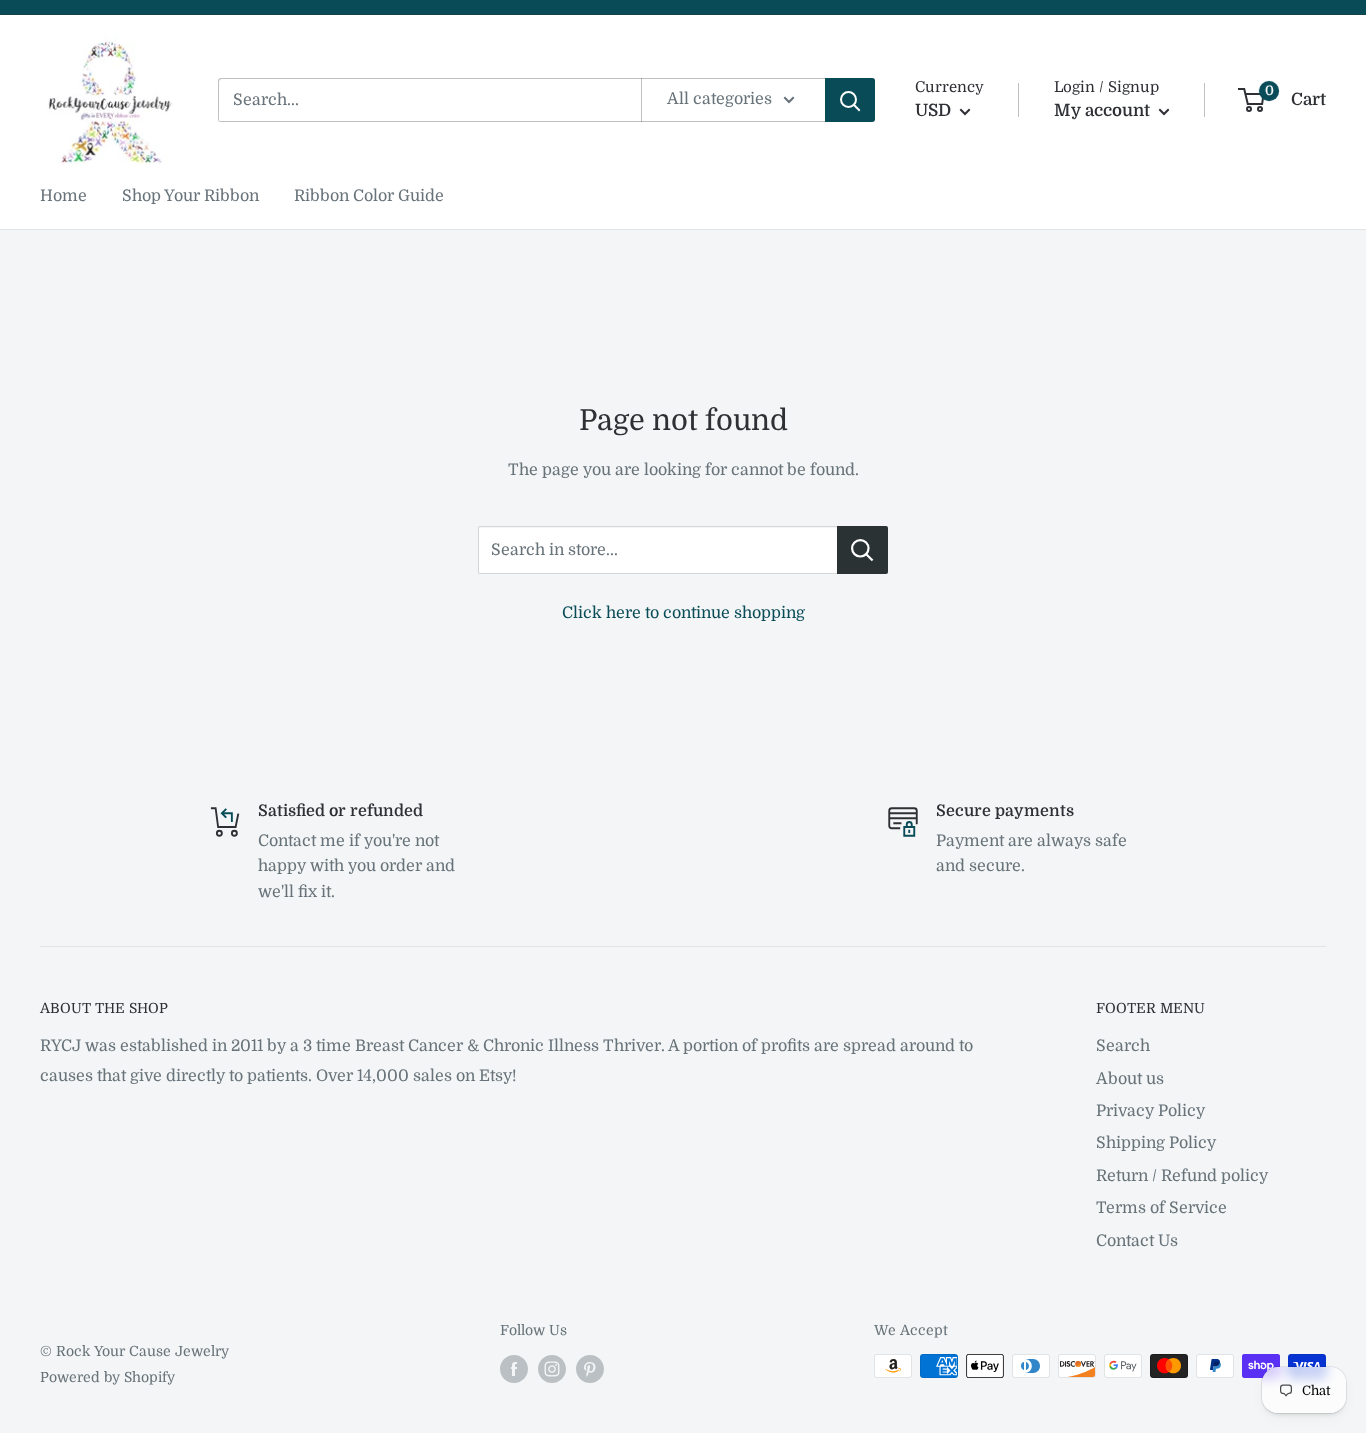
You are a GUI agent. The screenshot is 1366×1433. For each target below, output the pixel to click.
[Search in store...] (862, 550)
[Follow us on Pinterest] (590, 1368)
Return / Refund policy (1182, 1176)
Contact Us (1137, 1241)
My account (1104, 110)
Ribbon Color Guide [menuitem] (369, 196)
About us (1130, 1079)
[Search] (850, 100)
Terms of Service (1161, 1208)
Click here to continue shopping (683, 613)
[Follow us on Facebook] (514, 1368)
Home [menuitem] (63, 196)
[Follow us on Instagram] (552, 1368)
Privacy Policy (1150, 1111)
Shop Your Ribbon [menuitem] (190, 196)
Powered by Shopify (107, 1377)
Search (1123, 1046)
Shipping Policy (1156, 1143)
